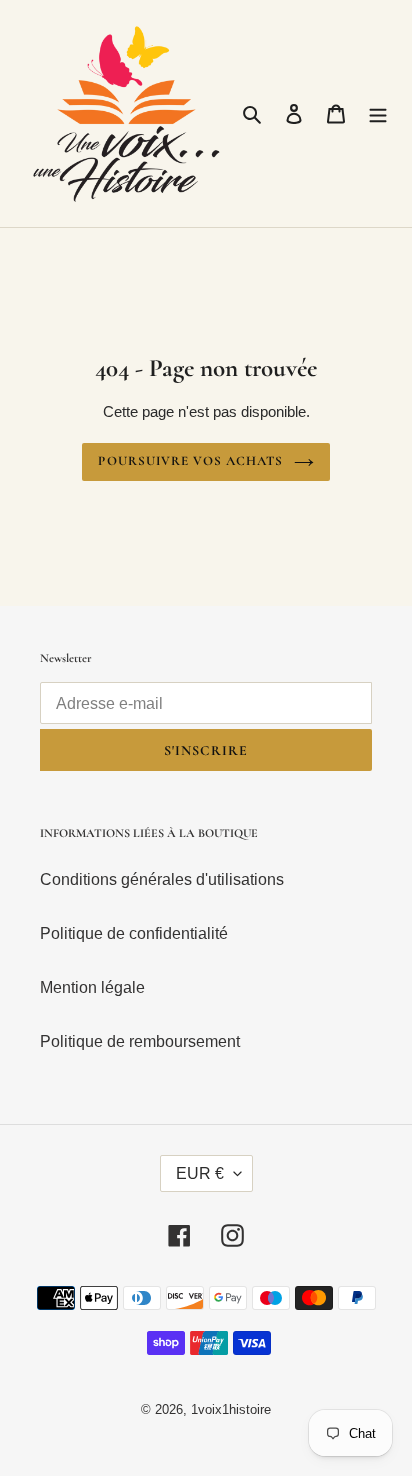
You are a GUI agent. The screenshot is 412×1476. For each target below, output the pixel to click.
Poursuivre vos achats (190, 461)
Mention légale (92, 987)
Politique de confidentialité (134, 933)
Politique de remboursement (140, 1041)
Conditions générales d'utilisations (162, 879)
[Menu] (378, 114)
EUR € (200, 1173)
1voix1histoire (231, 1409)
